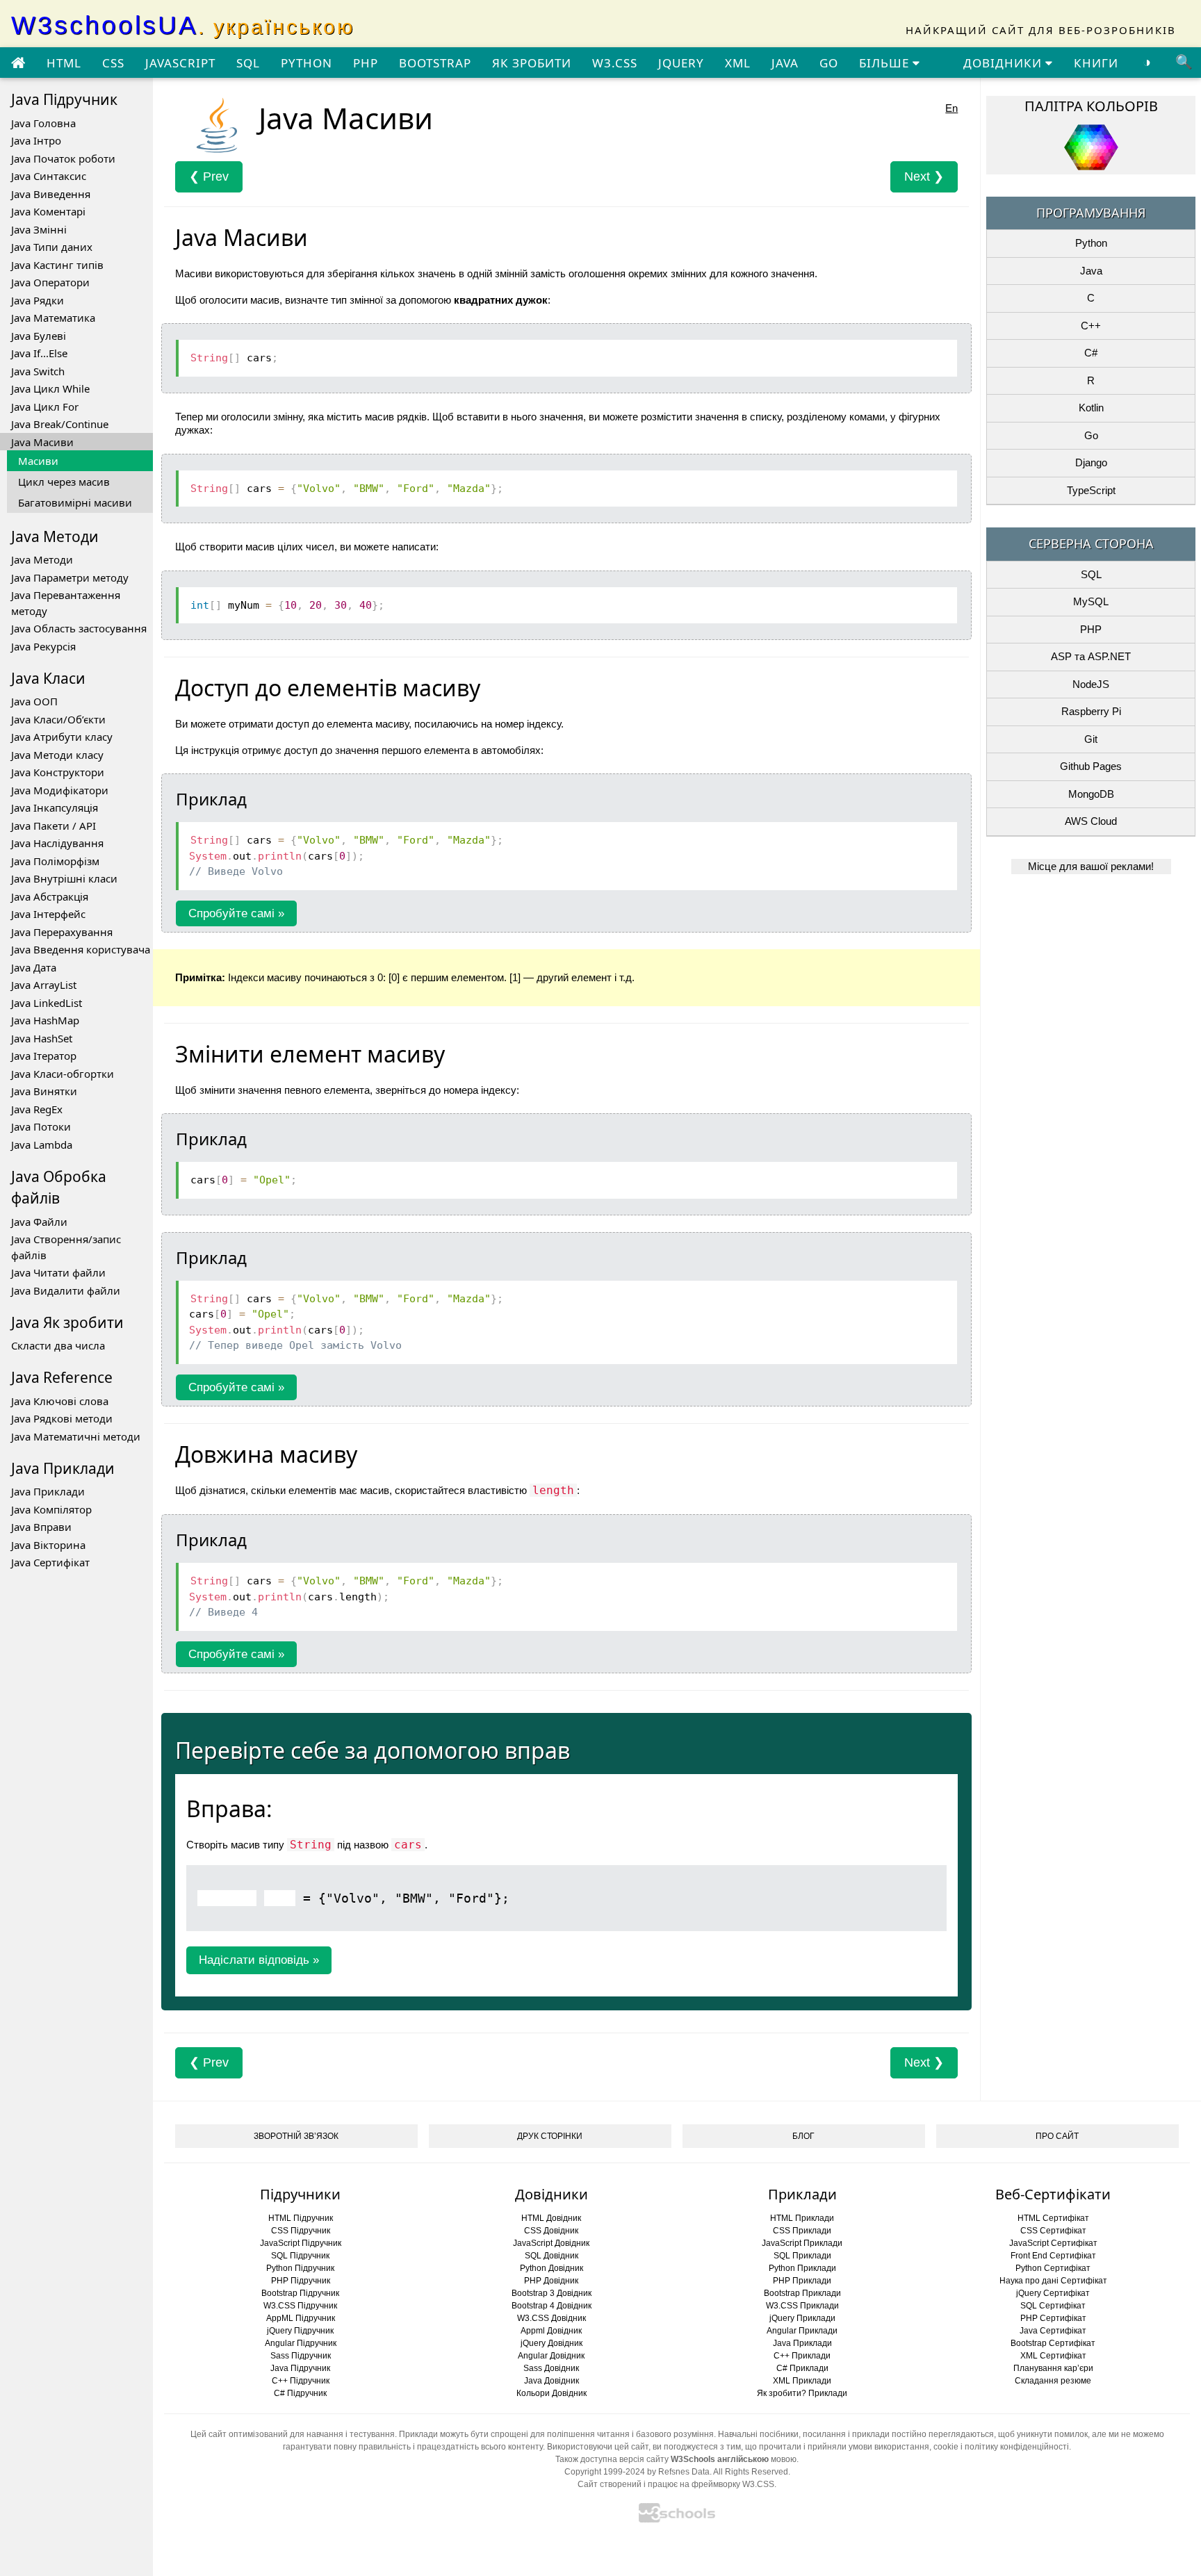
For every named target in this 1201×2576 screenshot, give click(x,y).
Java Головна (43, 123)
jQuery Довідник (552, 2343)
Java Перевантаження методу (66, 603)
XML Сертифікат (1053, 2356)
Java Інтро (36, 140)
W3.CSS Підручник (300, 2306)
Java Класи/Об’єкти (58, 719)
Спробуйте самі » (236, 913)
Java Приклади (48, 1491)
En (951, 108)
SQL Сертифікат (1053, 2306)
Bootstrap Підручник (300, 2293)
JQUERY (681, 63)
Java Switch (38, 371)
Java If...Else (39, 353)
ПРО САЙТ (1057, 2136)
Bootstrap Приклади (802, 2293)
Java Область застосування (79, 628)
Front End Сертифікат (1053, 2256)
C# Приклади (802, 2368)
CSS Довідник (551, 2231)
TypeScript (1091, 490)
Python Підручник (300, 2268)
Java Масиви (42, 442)
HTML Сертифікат (1053, 2218)
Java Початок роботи (63, 158)
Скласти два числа (58, 1345)
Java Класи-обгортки (63, 1074)
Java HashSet (42, 1038)
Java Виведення (51, 194)
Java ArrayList (44, 985)
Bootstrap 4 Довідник (552, 2306)
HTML (64, 63)
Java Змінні (39, 229)
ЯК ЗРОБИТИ (532, 63)
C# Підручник (300, 2393)
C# (1091, 353)
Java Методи (42, 559)
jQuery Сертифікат (1053, 2293)
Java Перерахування (62, 932)
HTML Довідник (551, 2218)
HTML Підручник (301, 2218)
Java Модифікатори (60, 790)
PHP (366, 63)
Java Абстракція (50, 896)
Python (1091, 243)
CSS (113, 63)
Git (1091, 739)
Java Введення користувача (81, 949)
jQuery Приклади (802, 2318)
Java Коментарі (48, 211)
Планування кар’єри (1053, 2368)
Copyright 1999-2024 (605, 2472)
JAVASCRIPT (180, 63)
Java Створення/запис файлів (66, 1247)
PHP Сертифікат (1053, 2318)
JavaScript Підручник (301, 2243)
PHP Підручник (301, 2281)
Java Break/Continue (60, 424)
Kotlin (1091, 408)
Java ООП (34, 701)
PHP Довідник (551, 2281)
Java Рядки (38, 300)
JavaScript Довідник (551, 2243)
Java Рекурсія (43, 646)
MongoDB (1091, 794)
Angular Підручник (301, 2343)
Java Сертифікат (50, 1562)
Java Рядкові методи (62, 1418)
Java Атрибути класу (62, 737)
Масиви (38, 461)
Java (1091, 271)
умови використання (889, 2447)
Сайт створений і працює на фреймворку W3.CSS (676, 2484)
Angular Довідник (551, 2356)
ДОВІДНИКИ (1004, 63)
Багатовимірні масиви (75, 502)
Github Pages (1091, 766)
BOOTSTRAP (435, 63)
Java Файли (39, 1222)
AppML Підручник (301, 2318)
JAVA (785, 63)
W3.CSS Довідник (552, 2318)
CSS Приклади (802, 2231)
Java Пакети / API (54, 826)
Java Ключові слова (60, 1401)
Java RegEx (37, 1109)
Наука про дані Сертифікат (1053, 2281)
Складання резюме (1053, 2381)
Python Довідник (552, 2268)
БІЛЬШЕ (886, 63)
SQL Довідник (552, 2256)
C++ (1091, 326)
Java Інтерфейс (48, 914)
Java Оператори (50, 282)
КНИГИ (1096, 63)
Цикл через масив (64, 482)
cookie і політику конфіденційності (1001, 2447)
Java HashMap (45, 1020)
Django (1091, 462)
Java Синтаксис (49, 176)
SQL (248, 63)
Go (1091, 435)
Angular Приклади (802, 2331)
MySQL (1091, 601)
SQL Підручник (300, 2256)
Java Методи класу (57, 755)
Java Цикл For (45, 407)
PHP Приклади (802, 2281)
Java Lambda (42, 1145)
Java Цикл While (50, 388)
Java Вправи (41, 1527)
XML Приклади (802, 2381)
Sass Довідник (551, 2368)
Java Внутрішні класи (64, 878)
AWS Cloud (1091, 821)
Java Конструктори (58, 772)
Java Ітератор (44, 1056)
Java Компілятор (51, 1509)
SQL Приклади (802, 2256)
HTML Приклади (802, 2218)
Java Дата (34, 967)
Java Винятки (44, 1091)
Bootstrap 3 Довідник (552, 2293)
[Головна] (18, 63)
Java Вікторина (48, 1545)
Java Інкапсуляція (55, 807)
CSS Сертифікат (1053, 2231)
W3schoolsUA (183, 25)
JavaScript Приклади (802, 2243)
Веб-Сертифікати (1053, 2194)
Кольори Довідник (552, 2393)
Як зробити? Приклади (802, 2393)
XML (738, 63)
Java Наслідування (57, 843)
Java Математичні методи (76, 1436)
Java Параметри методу (70, 577)
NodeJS (1091, 684)
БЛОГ (803, 2136)
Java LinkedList (47, 1003)
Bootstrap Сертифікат (1053, 2343)
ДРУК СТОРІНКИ (550, 2136)
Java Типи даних (52, 247)
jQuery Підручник (300, 2331)
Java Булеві (39, 336)
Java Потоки (41, 1126)
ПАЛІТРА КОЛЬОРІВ (1091, 106)
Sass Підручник (301, 2356)
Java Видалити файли (66, 1290)
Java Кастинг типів (57, 265)
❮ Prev (209, 177)
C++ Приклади (802, 2356)
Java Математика (53, 318)
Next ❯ (924, 177)
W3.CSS (615, 63)
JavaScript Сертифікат (1053, 2243)
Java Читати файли (58, 1272)
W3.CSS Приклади (802, 2306)
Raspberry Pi (1091, 711)
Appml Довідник (551, 2331)
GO (829, 63)
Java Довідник (552, 2381)
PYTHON (307, 63)
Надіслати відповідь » (259, 1960)
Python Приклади (802, 2268)
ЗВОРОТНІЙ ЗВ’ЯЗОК (296, 2136)
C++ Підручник (301, 2381)
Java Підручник (300, 2368)
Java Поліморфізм (55, 861)
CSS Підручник (301, 2231)
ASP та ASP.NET (1091, 656)
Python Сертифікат (1053, 2268)
